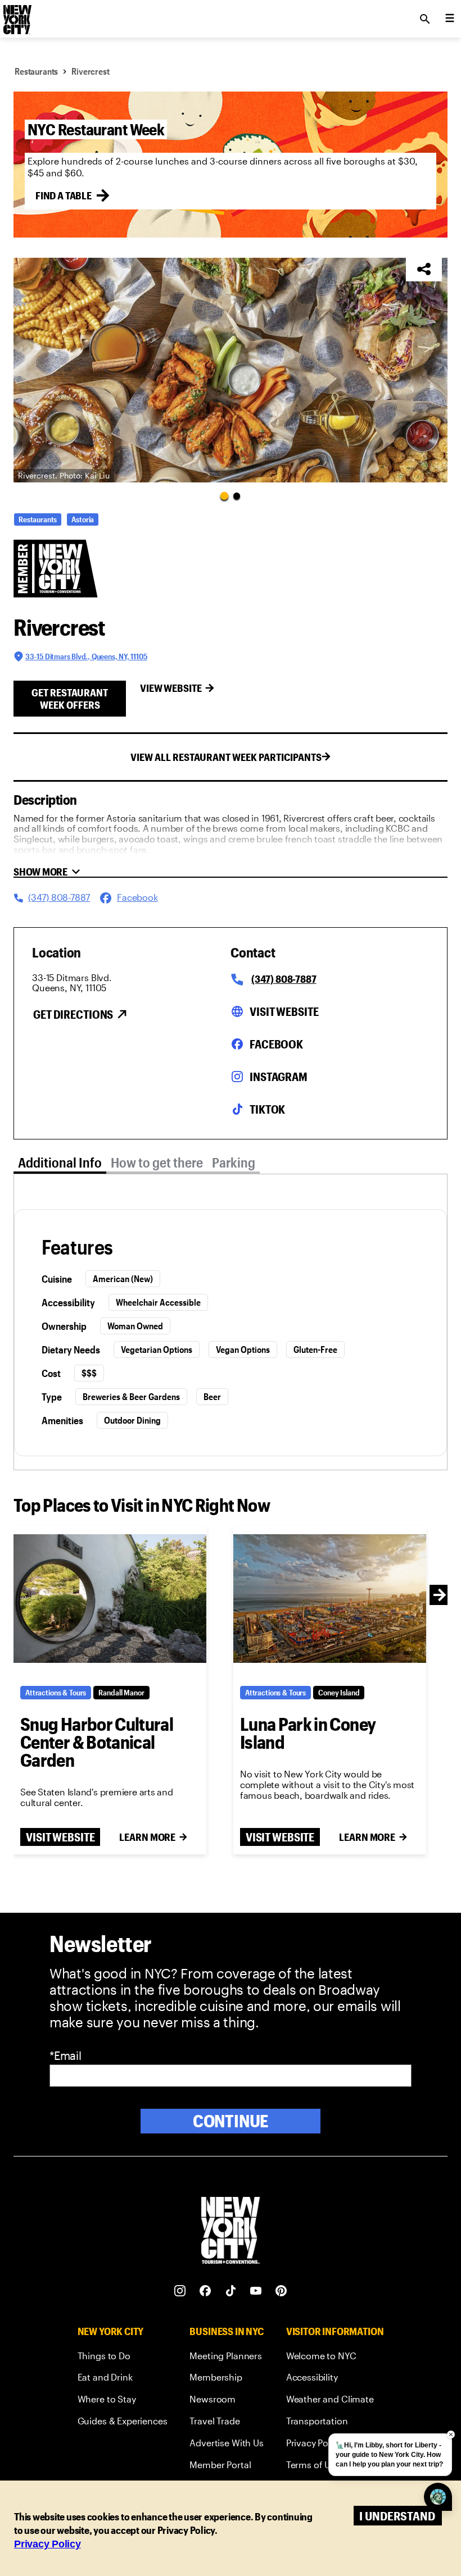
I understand (397, 2516)
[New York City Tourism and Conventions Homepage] (231, 2231)
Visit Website (284, 1011)
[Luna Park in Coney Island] (330, 1598)
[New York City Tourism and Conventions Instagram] (180, 2291)
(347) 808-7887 (284, 979)
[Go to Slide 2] (237, 496)
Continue (231, 2121)
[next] (440, 1595)
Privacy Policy (48, 2544)
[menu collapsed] (450, 19)
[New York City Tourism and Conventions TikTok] (231, 2291)
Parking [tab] (234, 1162)
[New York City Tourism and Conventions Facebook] (205, 2291)
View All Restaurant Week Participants (226, 757)
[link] (123, 2358)
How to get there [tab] (157, 1162)
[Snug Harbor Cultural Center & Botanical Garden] (110, 1598)
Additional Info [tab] (60, 1162)
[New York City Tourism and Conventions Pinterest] (281, 2291)
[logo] (16, 16)
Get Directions (73, 1014)
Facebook (276, 1044)
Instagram (279, 1077)
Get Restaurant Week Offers (70, 699)
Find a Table (64, 195)
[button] (231, 370)
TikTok (267, 1109)
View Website (171, 688)
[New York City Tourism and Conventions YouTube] (256, 2291)
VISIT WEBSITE (60, 1837)
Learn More (147, 1837)
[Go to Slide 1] (224, 496)
